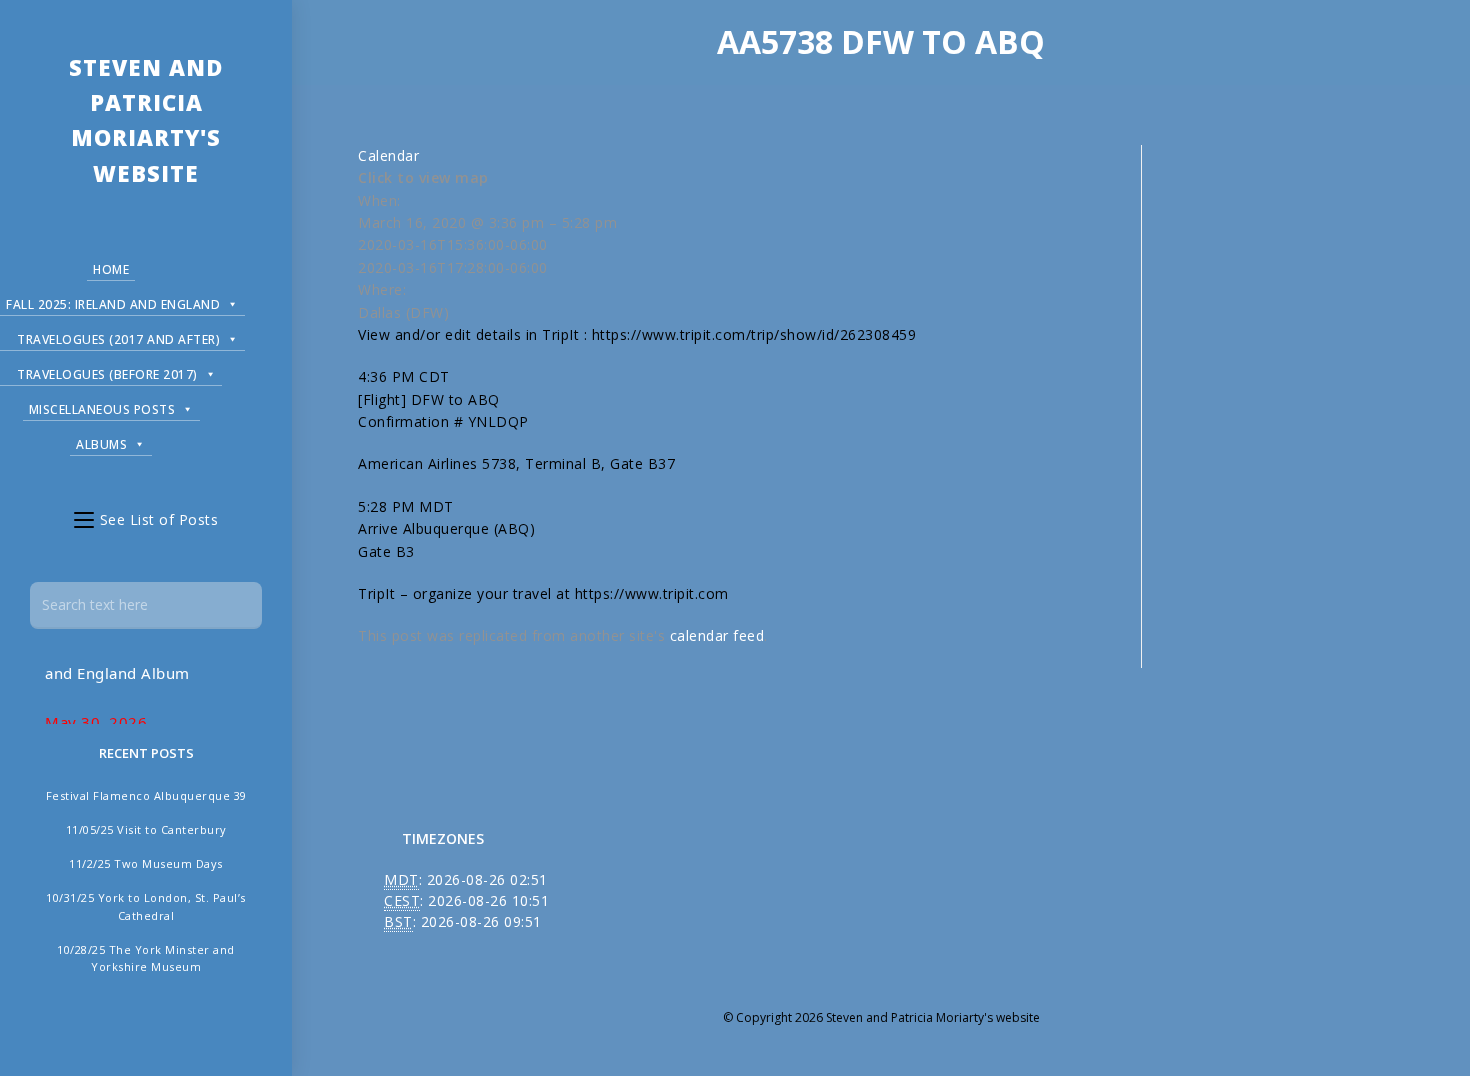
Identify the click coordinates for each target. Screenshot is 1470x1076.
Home (111, 269)
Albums (101, 444)
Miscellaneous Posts (102, 409)
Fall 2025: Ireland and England (113, 304)
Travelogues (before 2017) (107, 374)
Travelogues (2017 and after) (118, 339)
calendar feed (717, 635)
